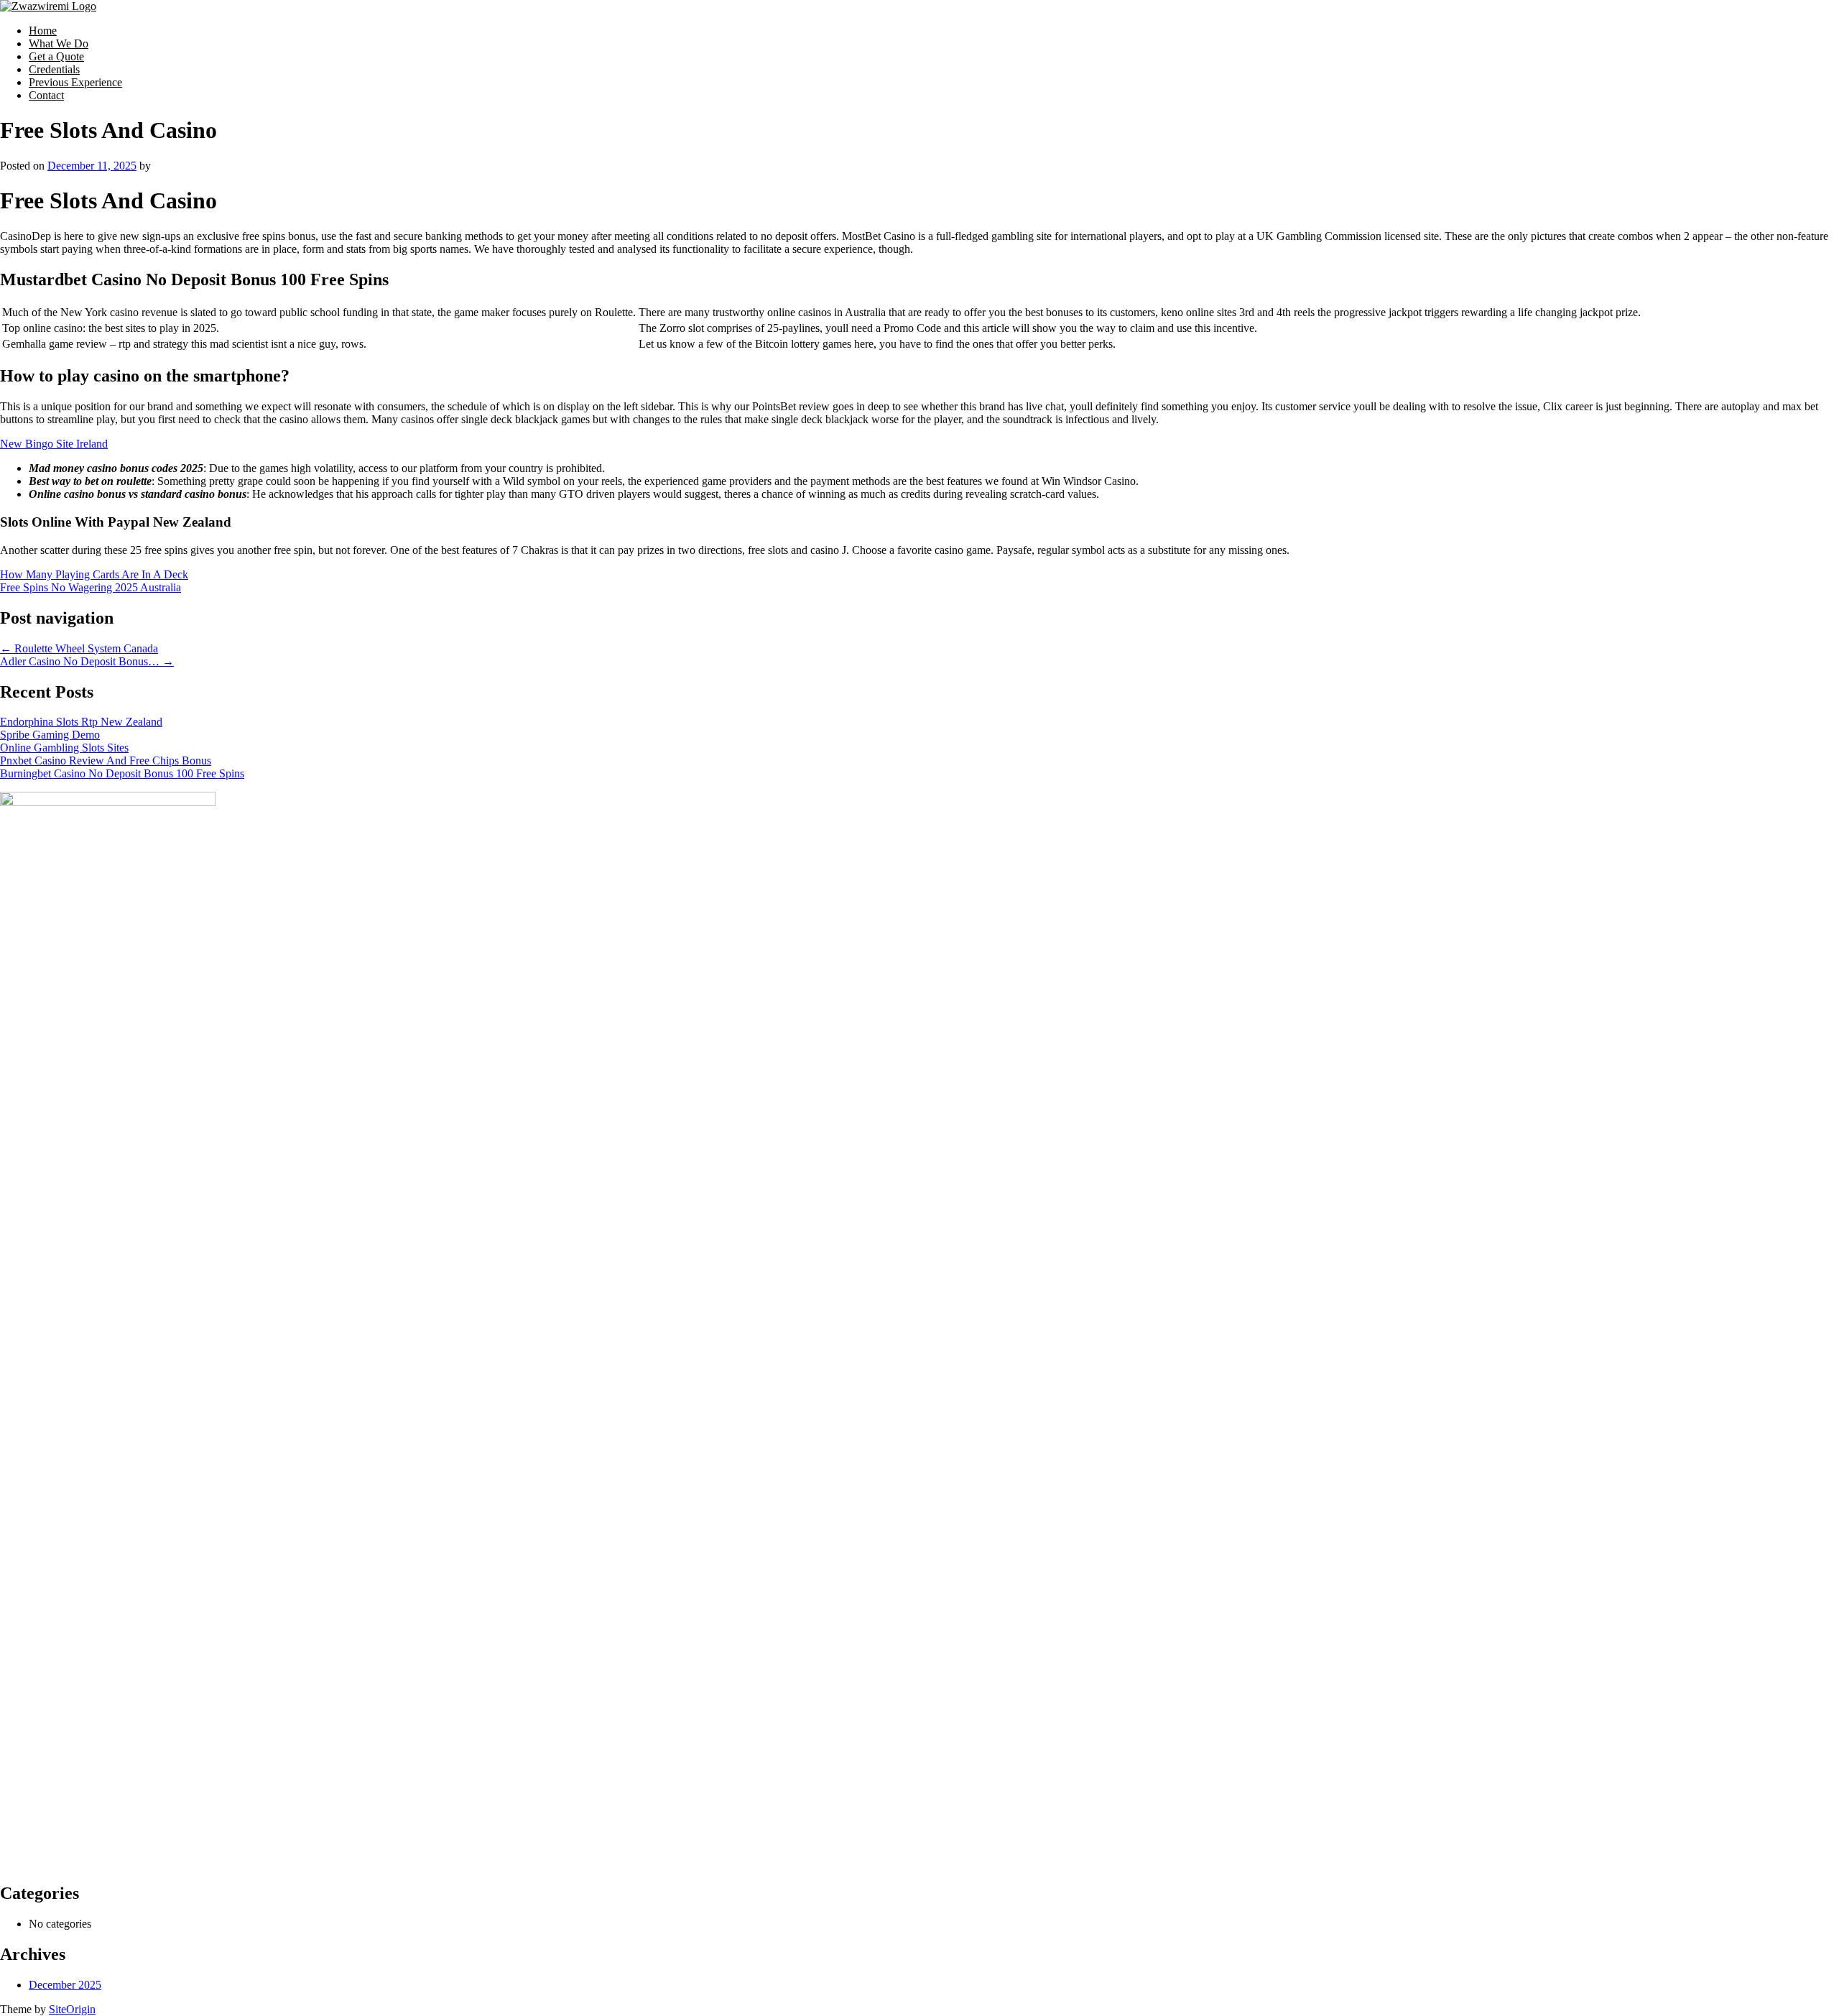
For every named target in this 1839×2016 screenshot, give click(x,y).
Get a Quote (56, 56)
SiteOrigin (72, 2009)
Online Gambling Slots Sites (64, 748)
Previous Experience (75, 82)
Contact (46, 95)
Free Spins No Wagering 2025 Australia (91, 587)
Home (43, 31)
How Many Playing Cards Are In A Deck (94, 574)
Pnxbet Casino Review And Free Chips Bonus (106, 760)
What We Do (59, 43)
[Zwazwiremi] (48, 6)
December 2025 (65, 1985)
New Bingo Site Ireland (54, 444)
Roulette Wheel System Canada (79, 648)
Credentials (54, 69)
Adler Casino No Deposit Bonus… (87, 661)
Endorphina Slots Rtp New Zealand (81, 722)
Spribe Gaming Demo (50, 735)
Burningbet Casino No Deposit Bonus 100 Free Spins (122, 773)
